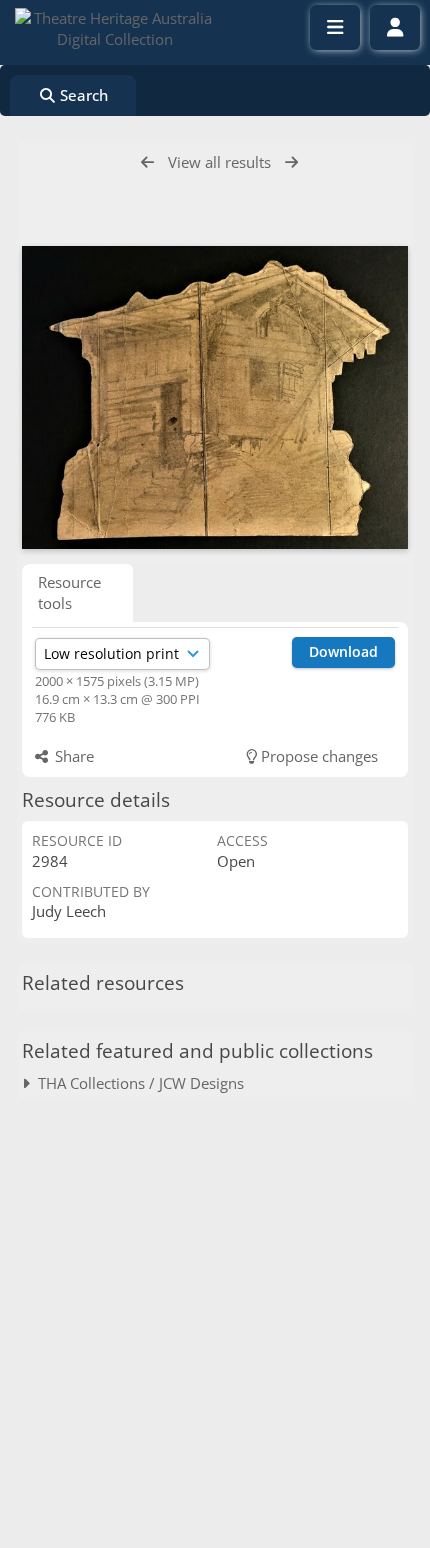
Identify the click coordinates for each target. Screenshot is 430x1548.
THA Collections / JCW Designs (137, 1083)
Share (72, 756)
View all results (219, 162)
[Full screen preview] (215, 398)
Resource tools (69, 592)
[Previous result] (147, 162)
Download (343, 651)
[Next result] (291, 162)
